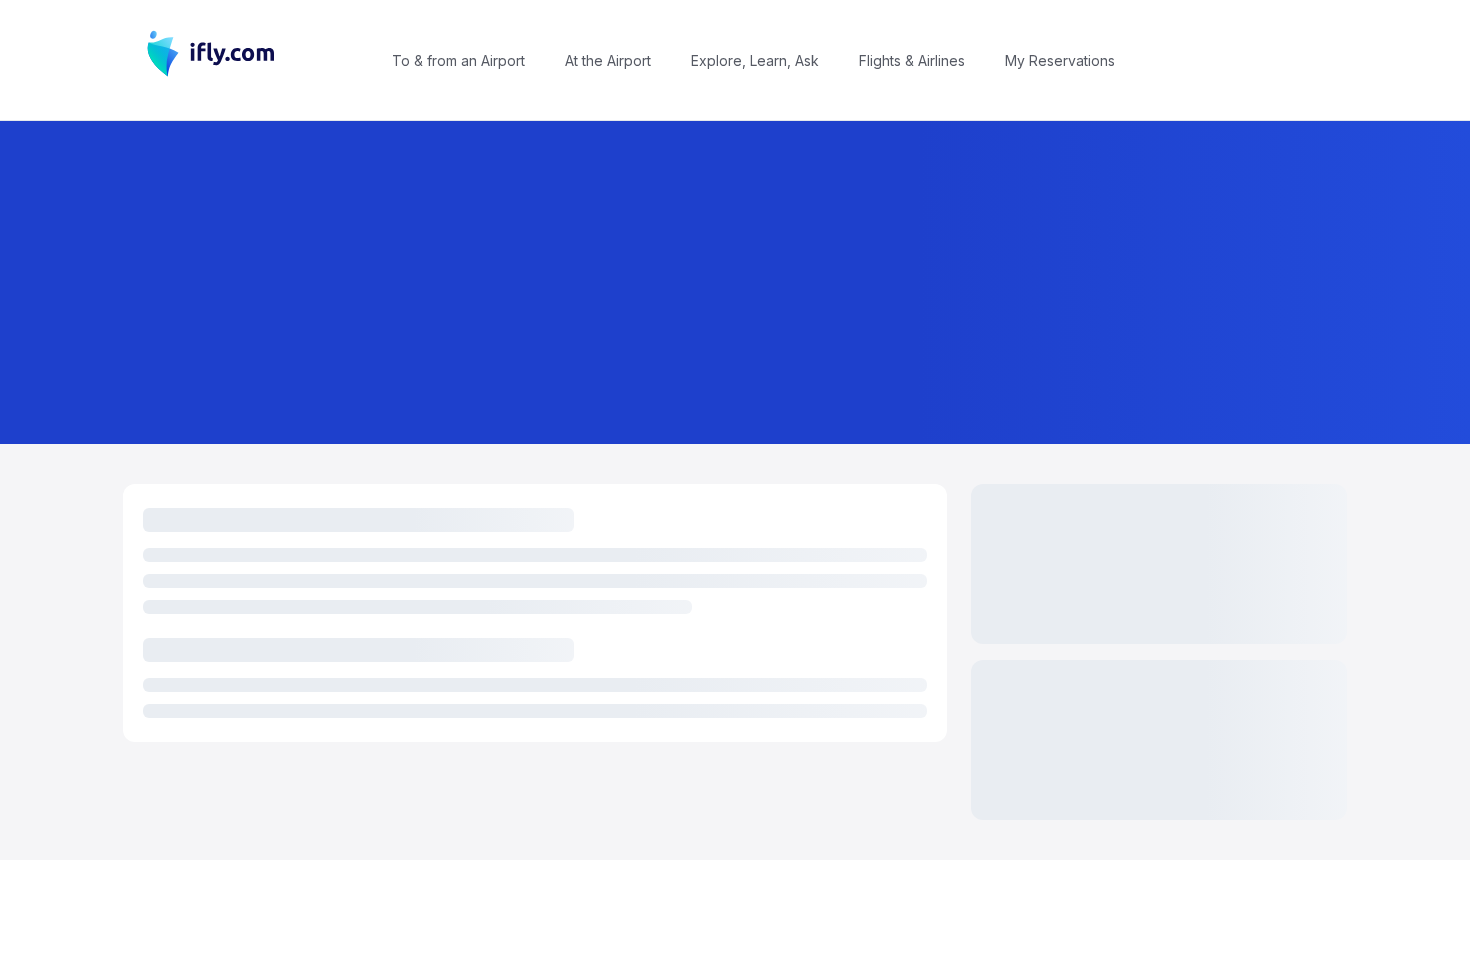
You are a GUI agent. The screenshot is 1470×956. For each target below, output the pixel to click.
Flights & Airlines (912, 60)
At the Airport (608, 60)
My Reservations (1060, 60)
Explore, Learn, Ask (755, 60)
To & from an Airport (458, 60)
